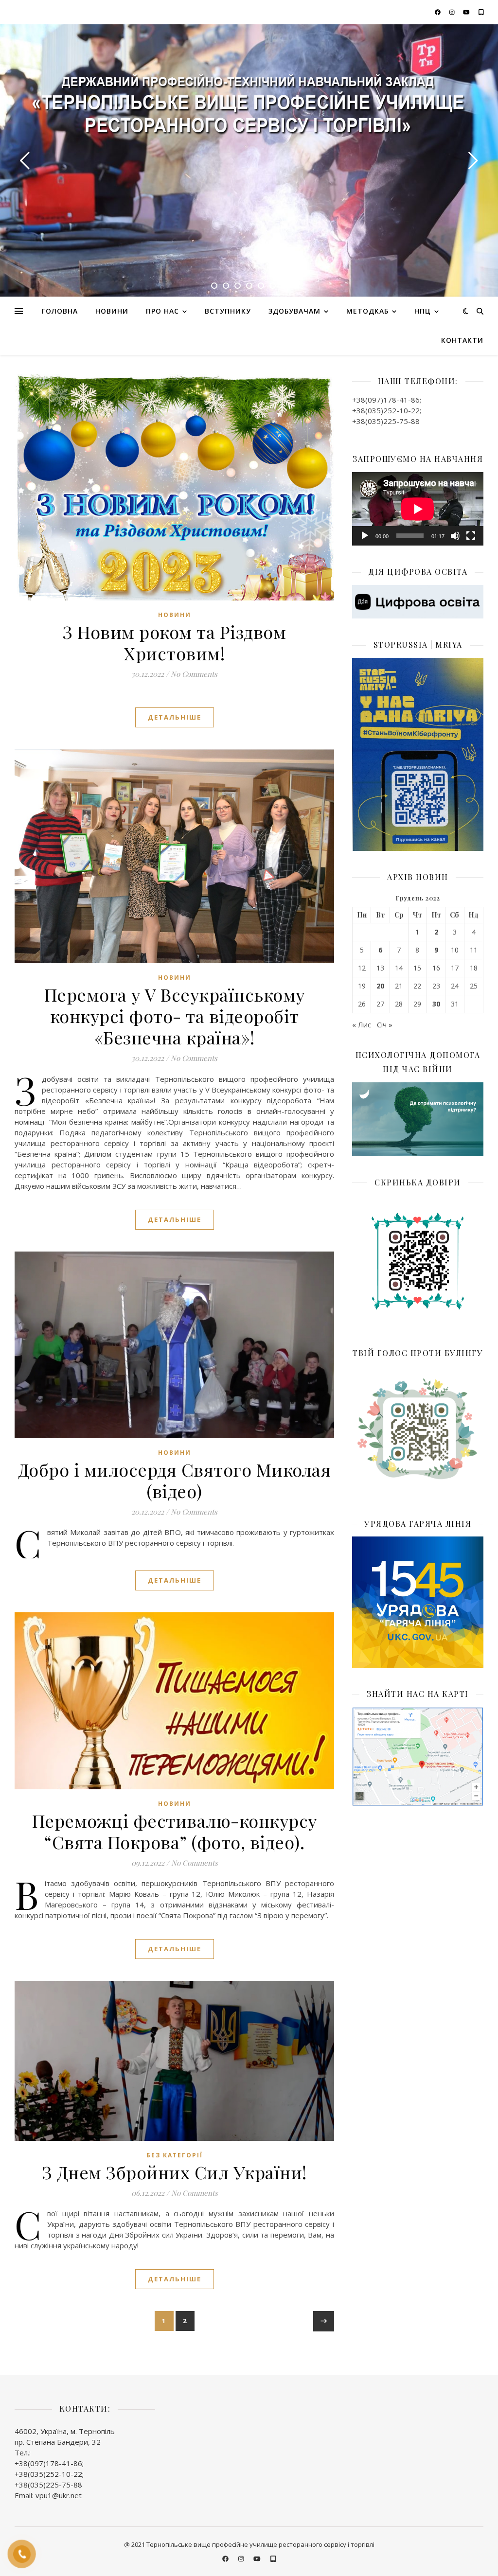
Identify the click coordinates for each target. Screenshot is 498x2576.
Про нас (162, 311)
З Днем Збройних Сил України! (175, 2172)
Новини (112, 311)
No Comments (194, 674)
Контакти (462, 340)
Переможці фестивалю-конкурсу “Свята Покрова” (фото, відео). (175, 1831)
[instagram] (453, 12)
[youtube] (467, 12)
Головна (60, 311)
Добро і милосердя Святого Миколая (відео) (175, 1480)
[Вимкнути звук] (455, 536)
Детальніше (175, 717)
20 (380, 986)
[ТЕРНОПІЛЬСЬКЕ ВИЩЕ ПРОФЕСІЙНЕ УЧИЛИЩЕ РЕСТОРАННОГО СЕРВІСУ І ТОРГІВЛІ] (249, 108)
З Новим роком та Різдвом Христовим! (174, 642)
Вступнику (228, 311)
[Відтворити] (365, 536)
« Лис (362, 1024)
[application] (418, 509)
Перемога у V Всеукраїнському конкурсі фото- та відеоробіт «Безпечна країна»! (175, 1016)
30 (436, 1004)
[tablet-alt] (481, 12)
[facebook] (438, 12)
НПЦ (423, 311)
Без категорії (175, 2155)
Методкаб (367, 311)
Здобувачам (294, 311)
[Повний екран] (471, 536)
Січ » (385, 1024)
